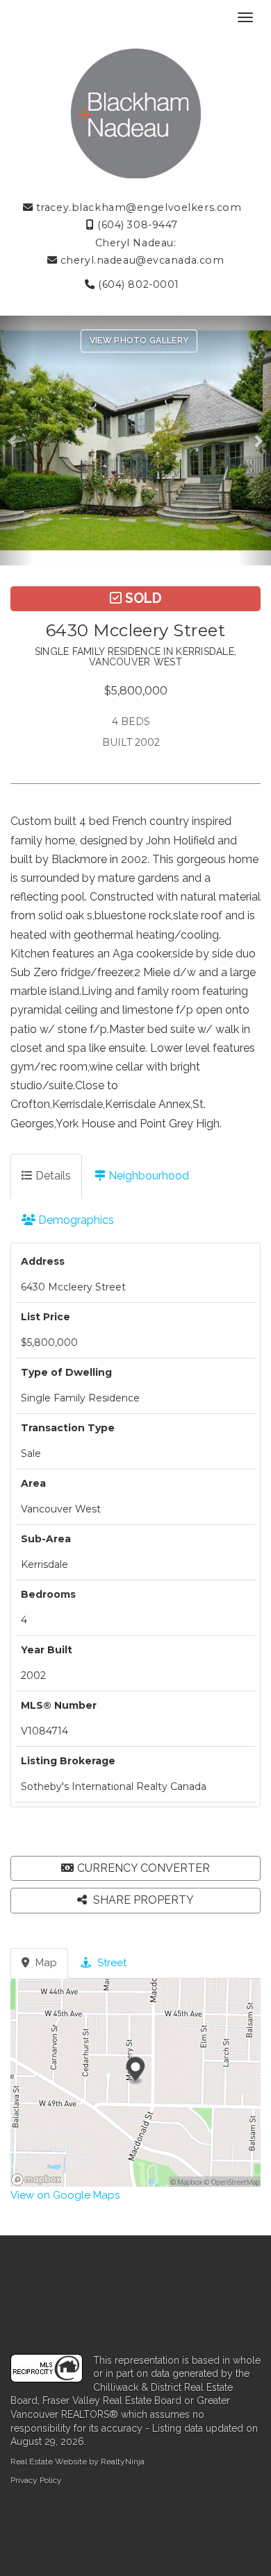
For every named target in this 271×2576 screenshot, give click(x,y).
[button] (16, 441)
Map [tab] (45, 1963)
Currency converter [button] (143, 1868)
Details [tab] (52, 1176)
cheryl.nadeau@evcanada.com (140, 260)
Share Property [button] (142, 1900)
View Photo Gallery (139, 341)
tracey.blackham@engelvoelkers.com (137, 207)
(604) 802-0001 (137, 284)
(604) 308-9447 (136, 225)
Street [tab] (110, 1963)
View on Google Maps (65, 2195)
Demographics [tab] (75, 1220)
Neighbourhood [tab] (147, 1176)
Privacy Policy (36, 2480)
